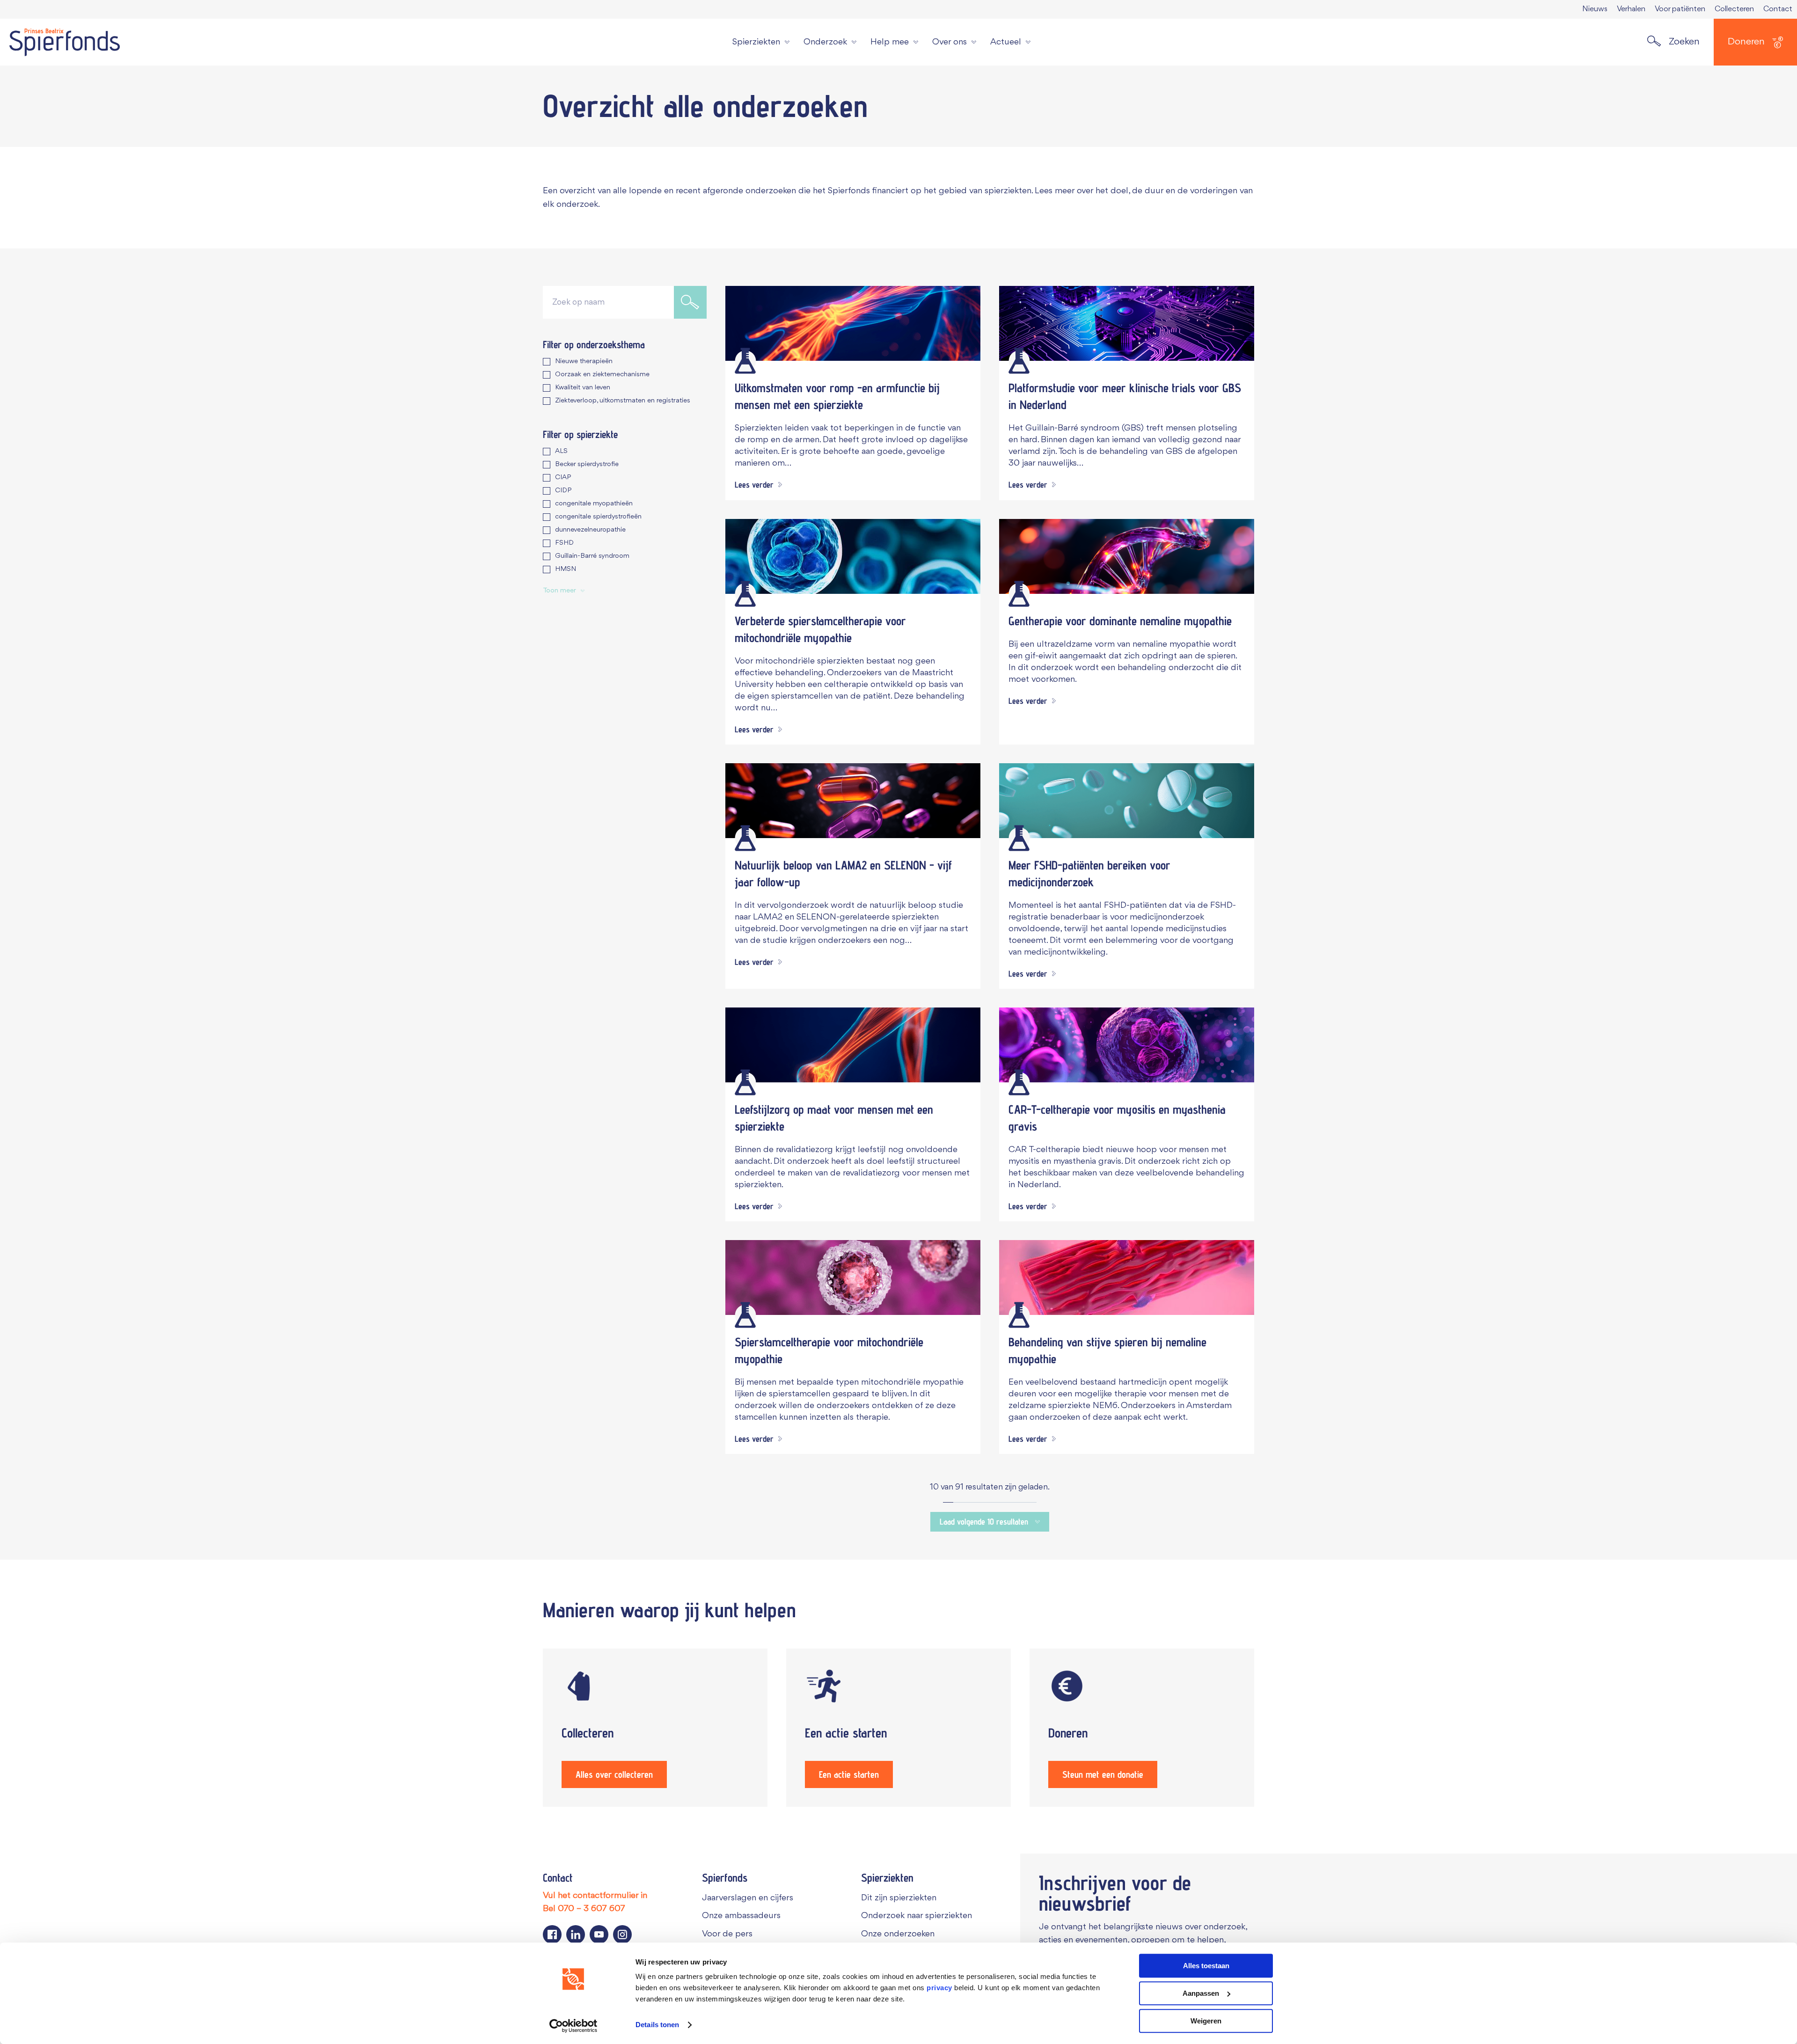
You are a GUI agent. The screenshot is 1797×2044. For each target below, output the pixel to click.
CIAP (563, 478)
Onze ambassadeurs (741, 1916)
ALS (561, 451)
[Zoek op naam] (690, 302)
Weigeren (1206, 2021)
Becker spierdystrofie (587, 464)
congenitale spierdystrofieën (598, 517)
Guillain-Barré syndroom (592, 556)
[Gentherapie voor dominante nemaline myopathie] (1127, 556)
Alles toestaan (1206, 1966)
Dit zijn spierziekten (899, 1898)
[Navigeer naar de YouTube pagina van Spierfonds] (599, 1934)
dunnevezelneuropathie (590, 530)
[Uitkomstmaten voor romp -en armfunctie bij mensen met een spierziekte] (853, 323)
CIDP (563, 491)
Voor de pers (727, 1934)
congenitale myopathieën (594, 504)
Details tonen (657, 2025)
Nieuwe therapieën (584, 361)
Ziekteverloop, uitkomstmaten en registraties (623, 401)
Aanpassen (1201, 1993)
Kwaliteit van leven (583, 388)
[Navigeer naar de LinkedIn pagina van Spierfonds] (576, 1934)
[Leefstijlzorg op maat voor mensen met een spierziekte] (853, 1045)
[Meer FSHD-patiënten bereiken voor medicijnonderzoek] (1127, 801)
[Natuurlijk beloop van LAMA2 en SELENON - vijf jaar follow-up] (853, 801)
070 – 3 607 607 (592, 1909)
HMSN (566, 569)
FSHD (564, 543)
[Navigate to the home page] (65, 42)
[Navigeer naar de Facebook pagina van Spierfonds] (552, 1934)
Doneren (1746, 42)
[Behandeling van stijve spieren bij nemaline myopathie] (1127, 1277)
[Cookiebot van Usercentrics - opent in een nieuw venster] (573, 2026)
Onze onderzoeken (898, 1934)
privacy (939, 1988)
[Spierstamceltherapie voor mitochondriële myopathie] (853, 1277)
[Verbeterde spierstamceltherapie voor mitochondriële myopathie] (853, 556)
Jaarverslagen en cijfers (748, 1898)
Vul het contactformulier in (595, 1896)
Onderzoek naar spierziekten (917, 1916)
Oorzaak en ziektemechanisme (602, 375)
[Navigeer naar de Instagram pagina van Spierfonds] (622, 1934)
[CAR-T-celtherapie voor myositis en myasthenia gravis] (1127, 1045)
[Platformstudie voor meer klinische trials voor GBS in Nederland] (1127, 323)
